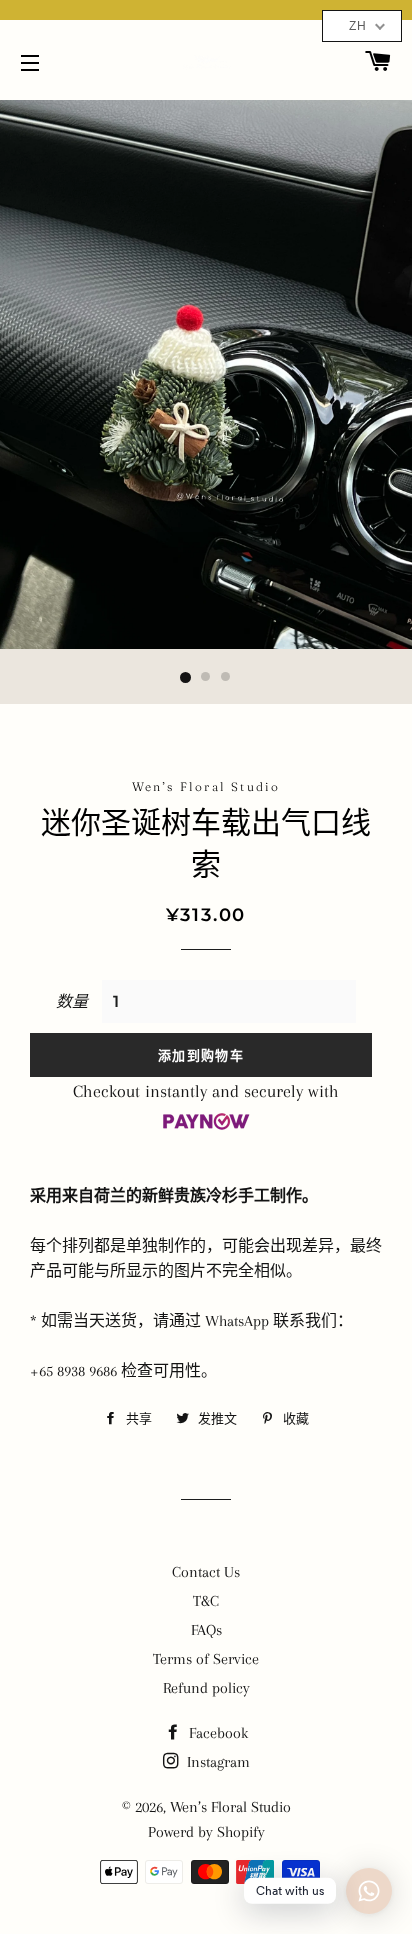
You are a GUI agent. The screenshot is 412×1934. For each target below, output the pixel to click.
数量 (72, 1002)
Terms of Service (206, 1659)
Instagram (216, 1762)
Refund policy (206, 1688)
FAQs (206, 1630)
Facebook (216, 1733)
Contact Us (206, 1572)
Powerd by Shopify (206, 1832)
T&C (206, 1601)
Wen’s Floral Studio (230, 1807)
